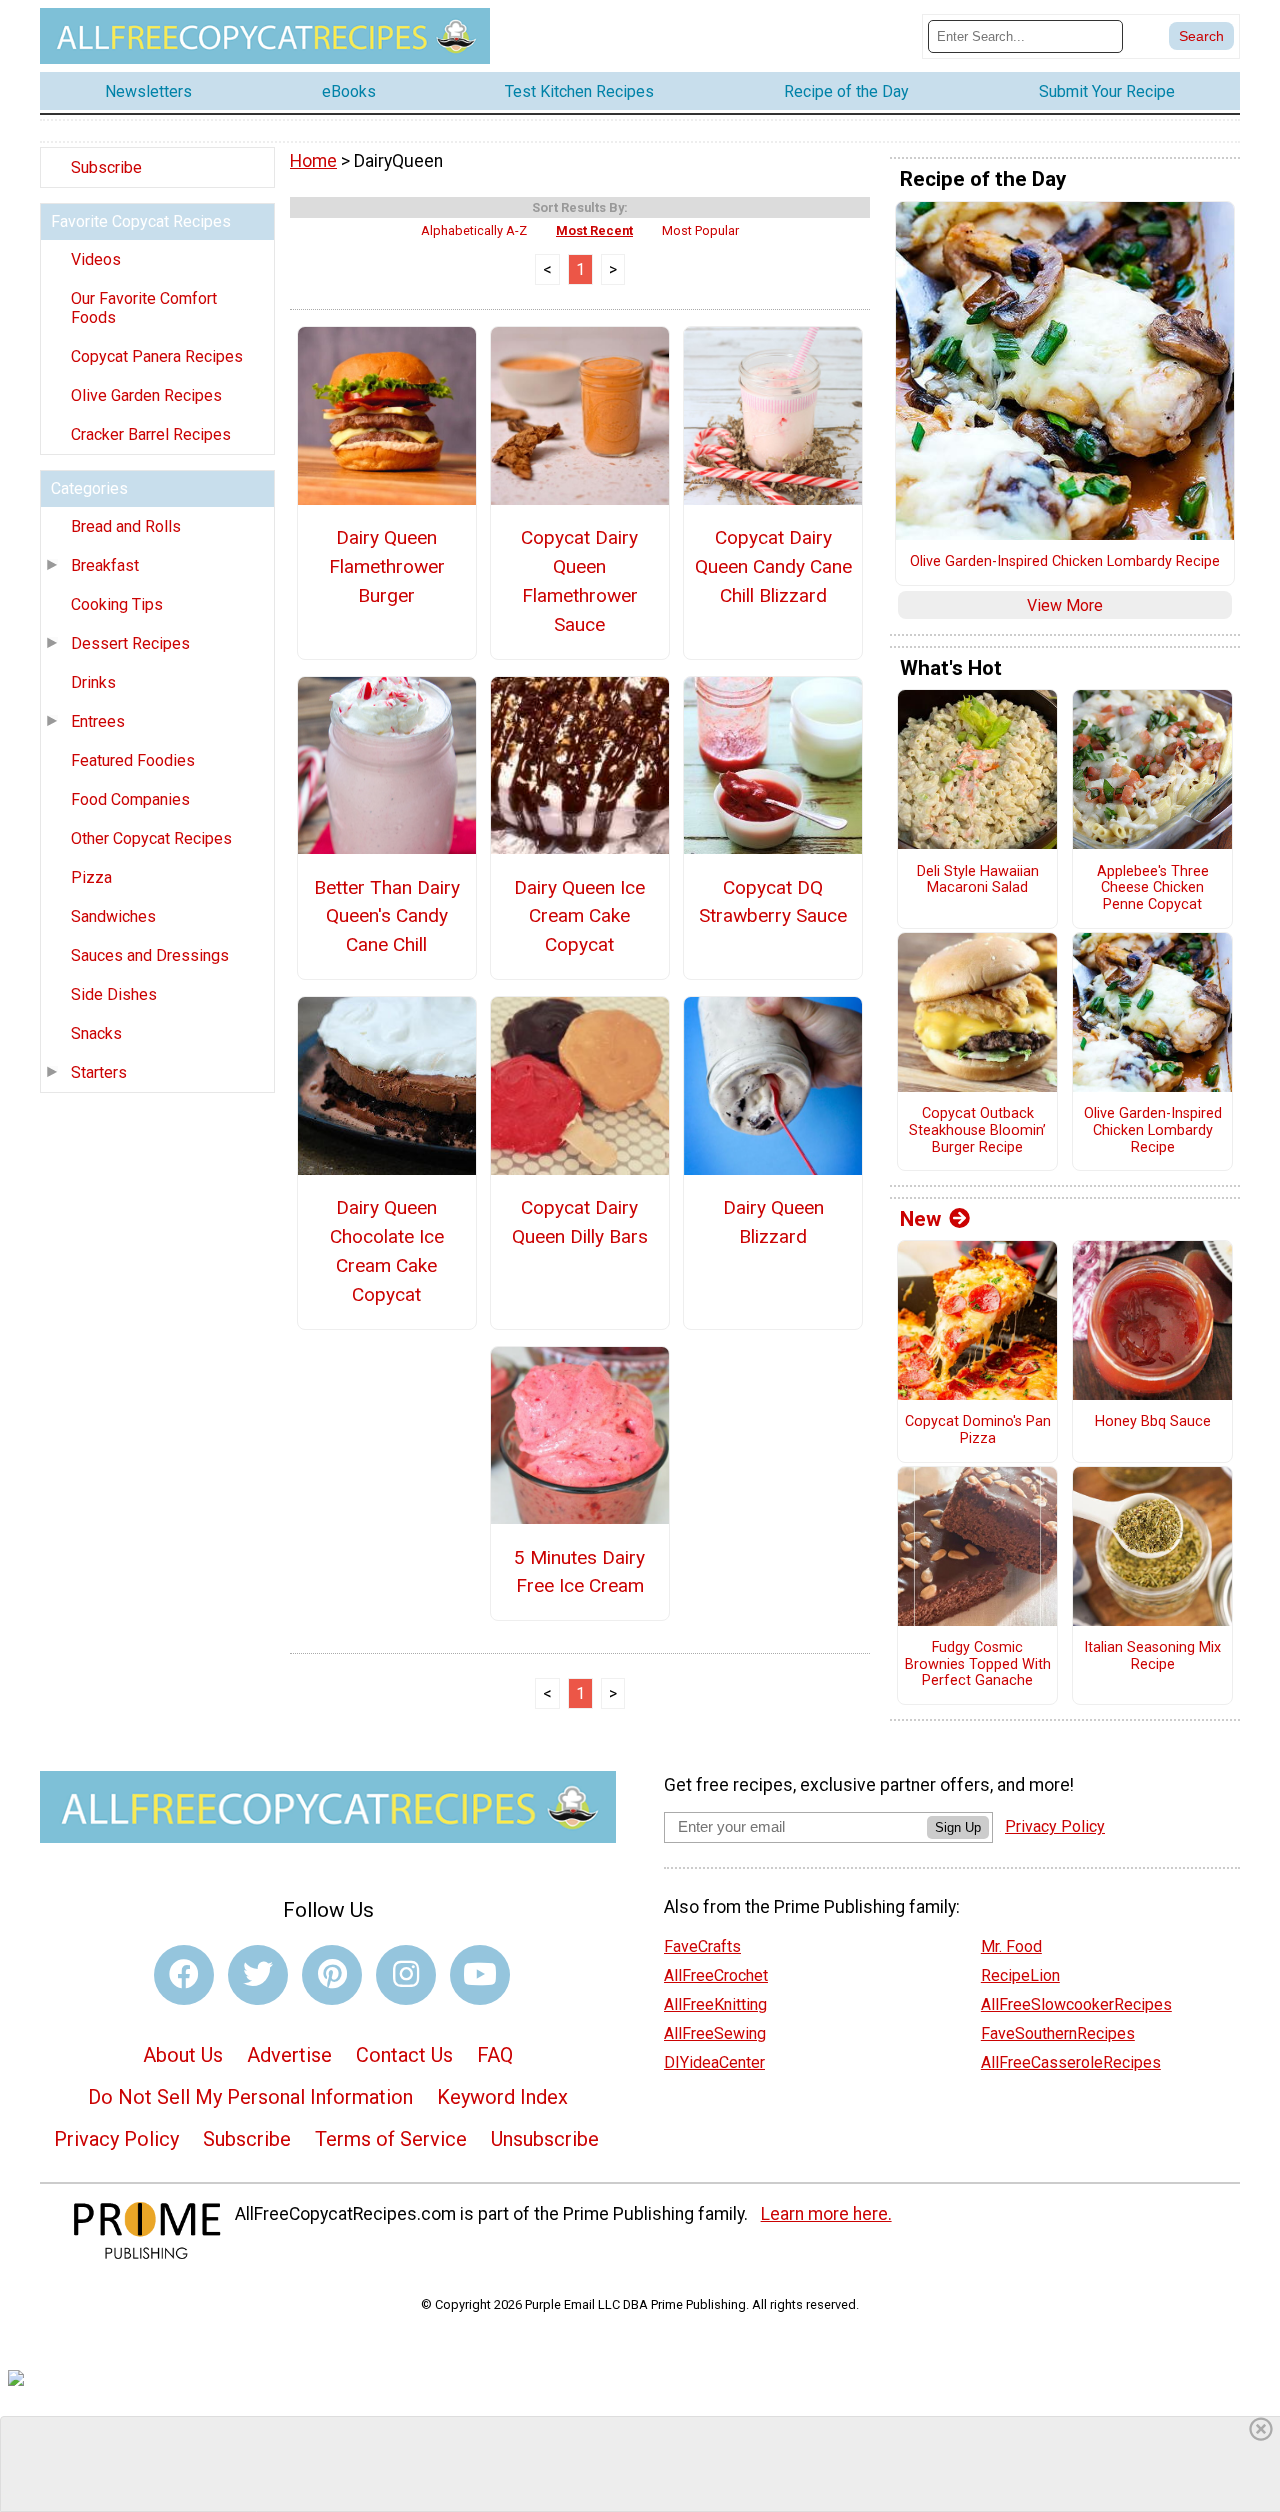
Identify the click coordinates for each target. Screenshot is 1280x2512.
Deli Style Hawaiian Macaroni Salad (978, 880)
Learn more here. (826, 2214)
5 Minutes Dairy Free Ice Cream (579, 1572)
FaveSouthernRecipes (1058, 2033)
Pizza (91, 877)
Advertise (289, 2055)
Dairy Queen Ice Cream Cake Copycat (579, 916)
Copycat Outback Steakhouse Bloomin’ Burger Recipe (977, 1130)
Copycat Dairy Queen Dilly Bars (580, 1222)
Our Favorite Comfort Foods (144, 308)
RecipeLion (1020, 1975)
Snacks (96, 1033)
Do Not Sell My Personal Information (250, 2097)
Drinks (93, 682)
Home (313, 161)
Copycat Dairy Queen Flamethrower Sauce (579, 580)
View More (1065, 605)
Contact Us (404, 2055)
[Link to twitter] (258, 1975)
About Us (183, 2055)
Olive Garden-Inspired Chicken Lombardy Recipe (1065, 562)
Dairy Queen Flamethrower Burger (387, 566)
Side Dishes (114, 994)
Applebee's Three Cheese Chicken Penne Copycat (1153, 888)
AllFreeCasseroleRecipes (1071, 2062)
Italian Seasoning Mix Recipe (1152, 1656)
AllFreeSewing (715, 2033)
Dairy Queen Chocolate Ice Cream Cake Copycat (387, 1250)
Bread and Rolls (126, 526)
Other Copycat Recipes (151, 838)
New (920, 1219)
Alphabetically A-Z (474, 230)
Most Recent (594, 230)
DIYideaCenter (714, 2062)
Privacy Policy (116, 2139)
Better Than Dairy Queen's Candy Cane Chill (387, 916)
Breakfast (105, 565)
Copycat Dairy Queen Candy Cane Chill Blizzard (773, 566)
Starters (99, 1072)
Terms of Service (391, 2139)
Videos (96, 259)
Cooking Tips (117, 604)
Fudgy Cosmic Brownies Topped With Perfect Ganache (978, 1664)
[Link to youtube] (480, 1975)
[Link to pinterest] (332, 1975)
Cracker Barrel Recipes (151, 434)
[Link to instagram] (406, 1975)
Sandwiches (113, 916)
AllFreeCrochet (716, 1975)
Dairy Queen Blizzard (773, 1222)
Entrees (98, 721)
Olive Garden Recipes (146, 395)
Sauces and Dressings (150, 955)
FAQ (495, 2055)
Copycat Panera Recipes (157, 356)
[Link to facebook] (184, 1975)
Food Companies (130, 799)
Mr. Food (1011, 1946)
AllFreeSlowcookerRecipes (1076, 2004)
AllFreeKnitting (715, 2004)
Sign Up (958, 1827)
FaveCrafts (702, 1946)
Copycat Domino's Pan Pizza (978, 1430)
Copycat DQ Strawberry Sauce (773, 902)
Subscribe (106, 167)
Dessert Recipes (130, 643)
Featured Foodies (133, 760)
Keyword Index (502, 2097)
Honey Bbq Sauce (1153, 1422)
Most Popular (700, 230)
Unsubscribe (545, 2139)
